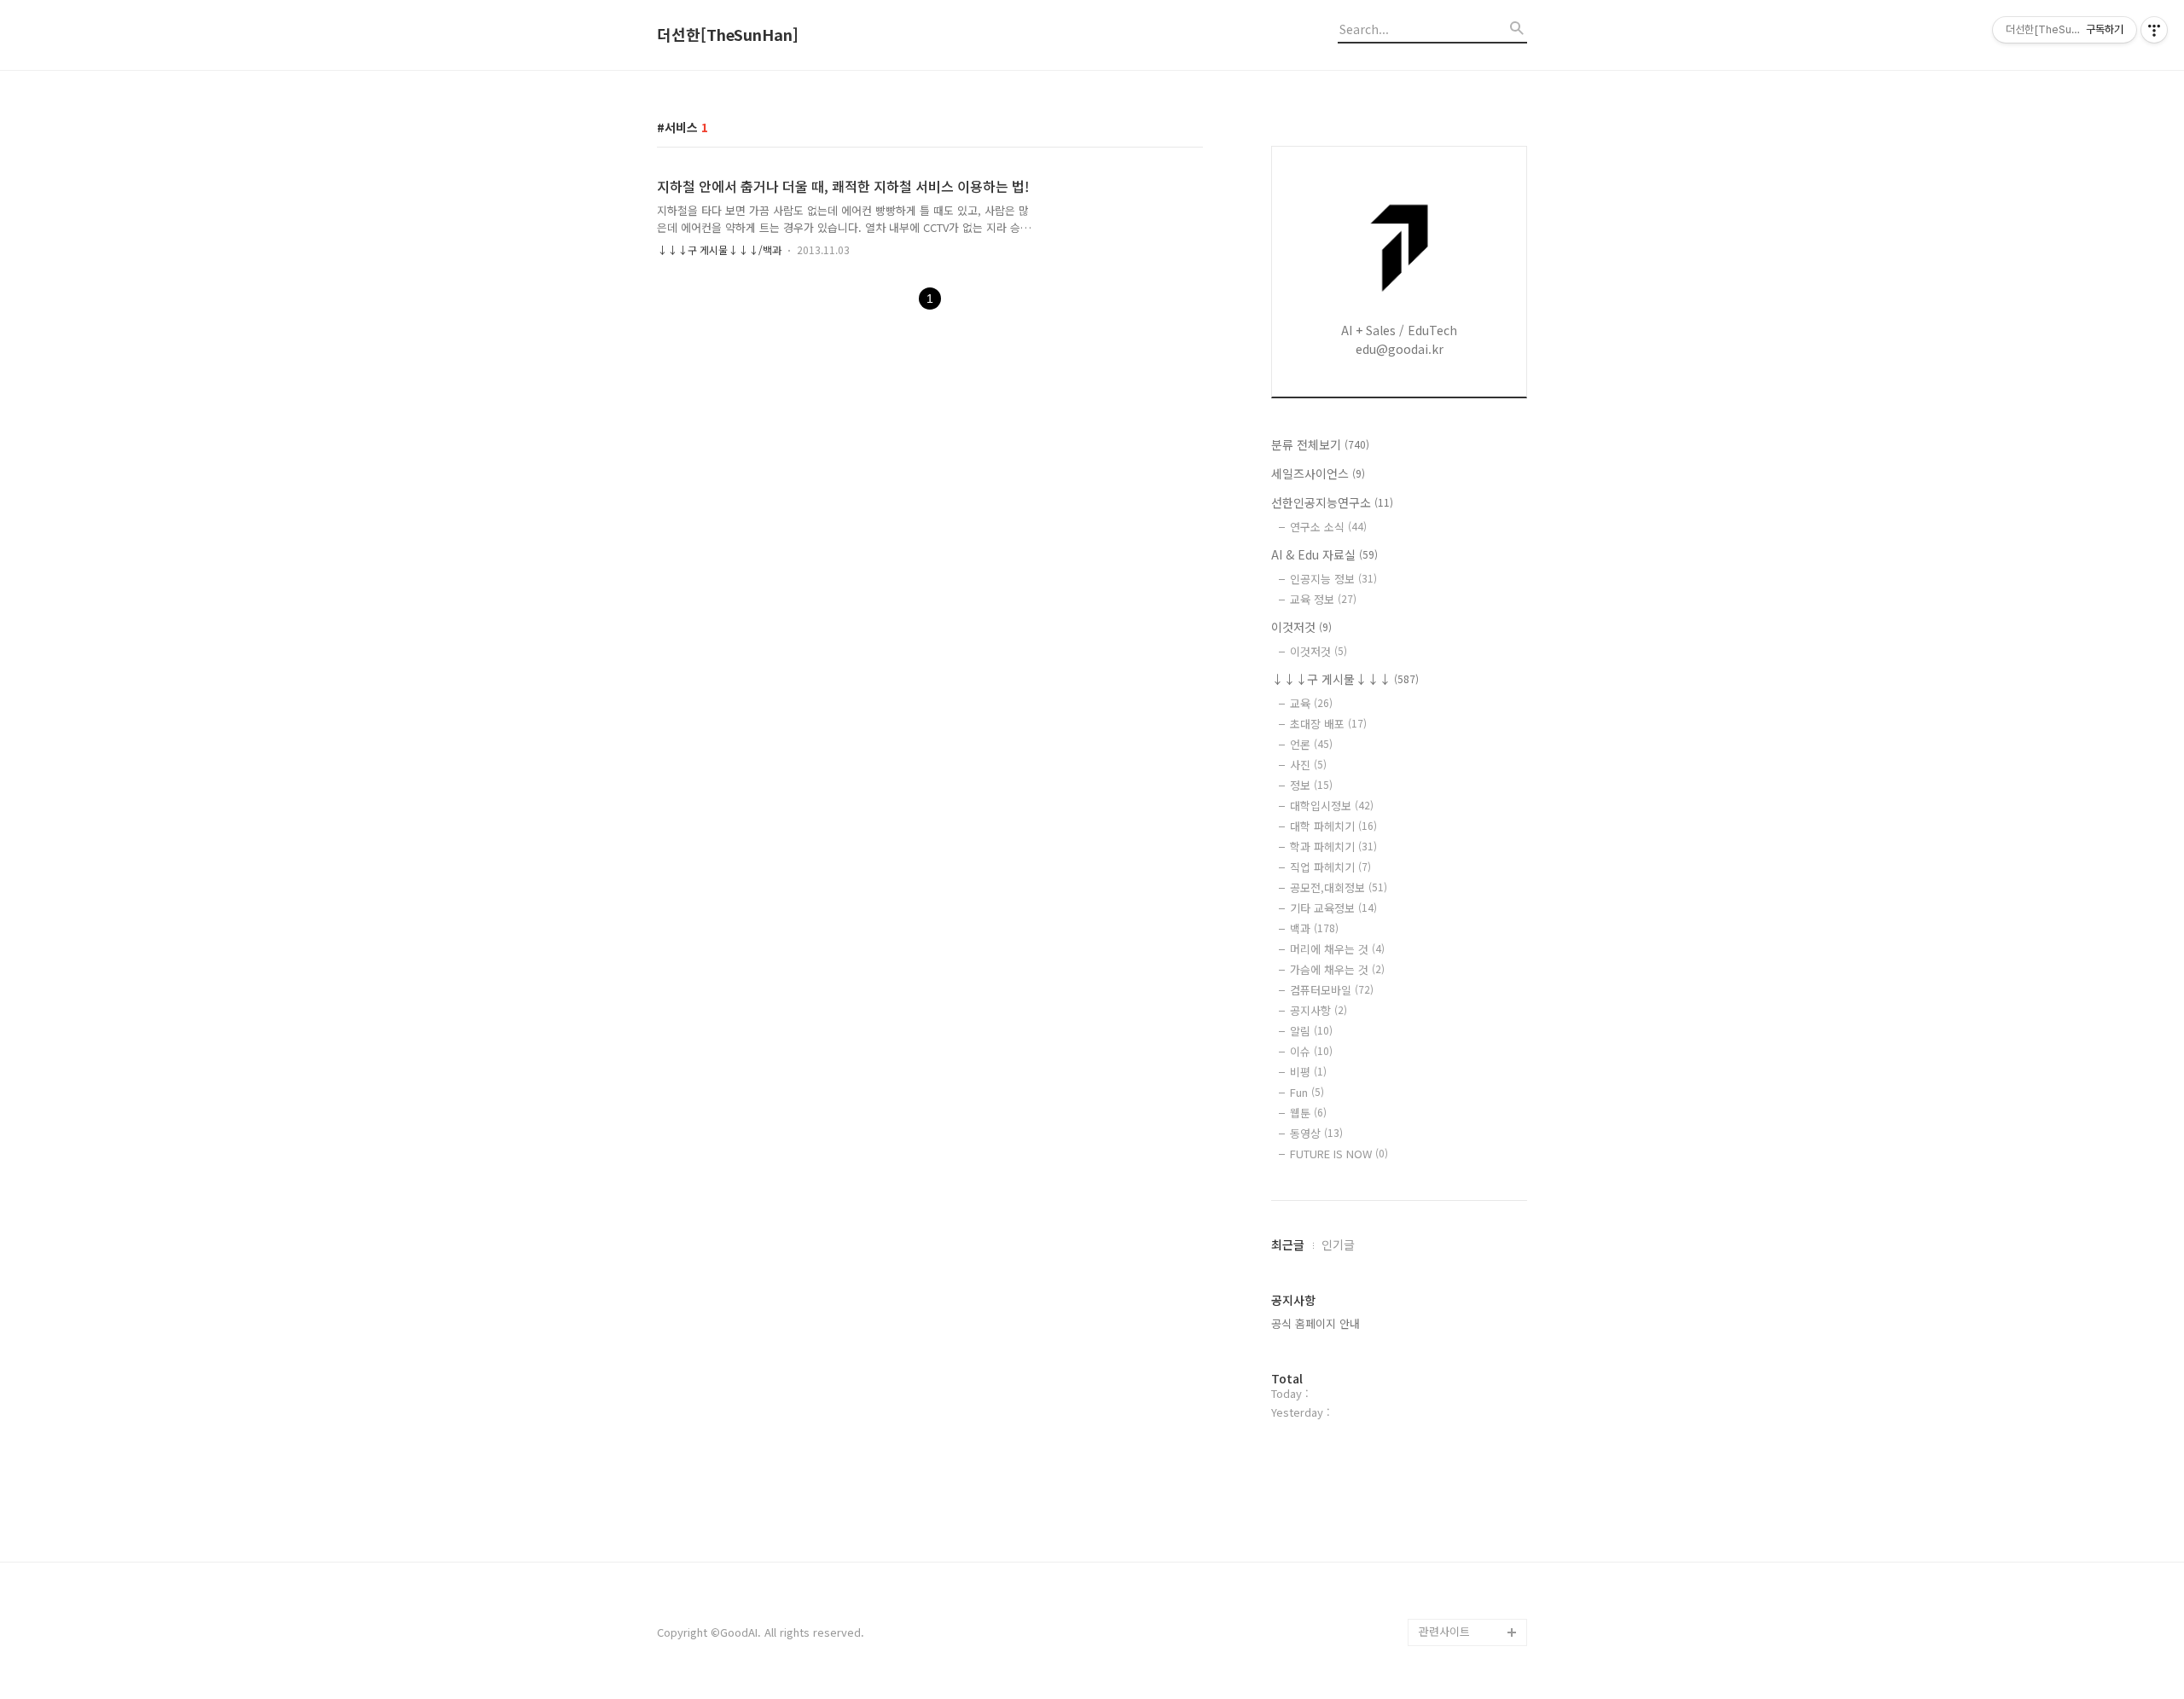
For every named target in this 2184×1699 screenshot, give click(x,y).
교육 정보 (1323, 599)
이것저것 (1301, 627)
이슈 (1311, 1051)
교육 (1311, 703)
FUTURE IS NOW (1339, 1154)
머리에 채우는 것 (1337, 949)
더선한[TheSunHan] (728, 35)
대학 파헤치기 (1333, 826)
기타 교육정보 (1333, 908)
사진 (1308, 765)
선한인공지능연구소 (1332, 502)
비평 (1308, 1072)
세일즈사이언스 (1318, 473)
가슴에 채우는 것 (1337, 969)
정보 (1311, 785)
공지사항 (1319, 1010)
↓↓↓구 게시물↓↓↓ (1345, 679)
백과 (1314, 928)
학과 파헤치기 (1333, 847)
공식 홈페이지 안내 (1316, 1323)
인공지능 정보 (1333, 579)
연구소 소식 (1328, 527)
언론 (1311, 744)
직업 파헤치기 (1330, 867)
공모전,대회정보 (1339, 887)
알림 (1311, 1031)
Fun (1307, 1092)
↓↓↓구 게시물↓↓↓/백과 (719, 249)
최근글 (1288, 1244)
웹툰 (1308, 1113)
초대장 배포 (1328, 724)
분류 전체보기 (1320, 444)
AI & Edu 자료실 (1324, 554)
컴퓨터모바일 (1332, 990)
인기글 (1338, 1244)
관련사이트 (1444, 1631)
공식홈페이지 (1450, 1605)
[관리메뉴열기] (2154, 30)
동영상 (1316, 1133)
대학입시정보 (1332, 806)
